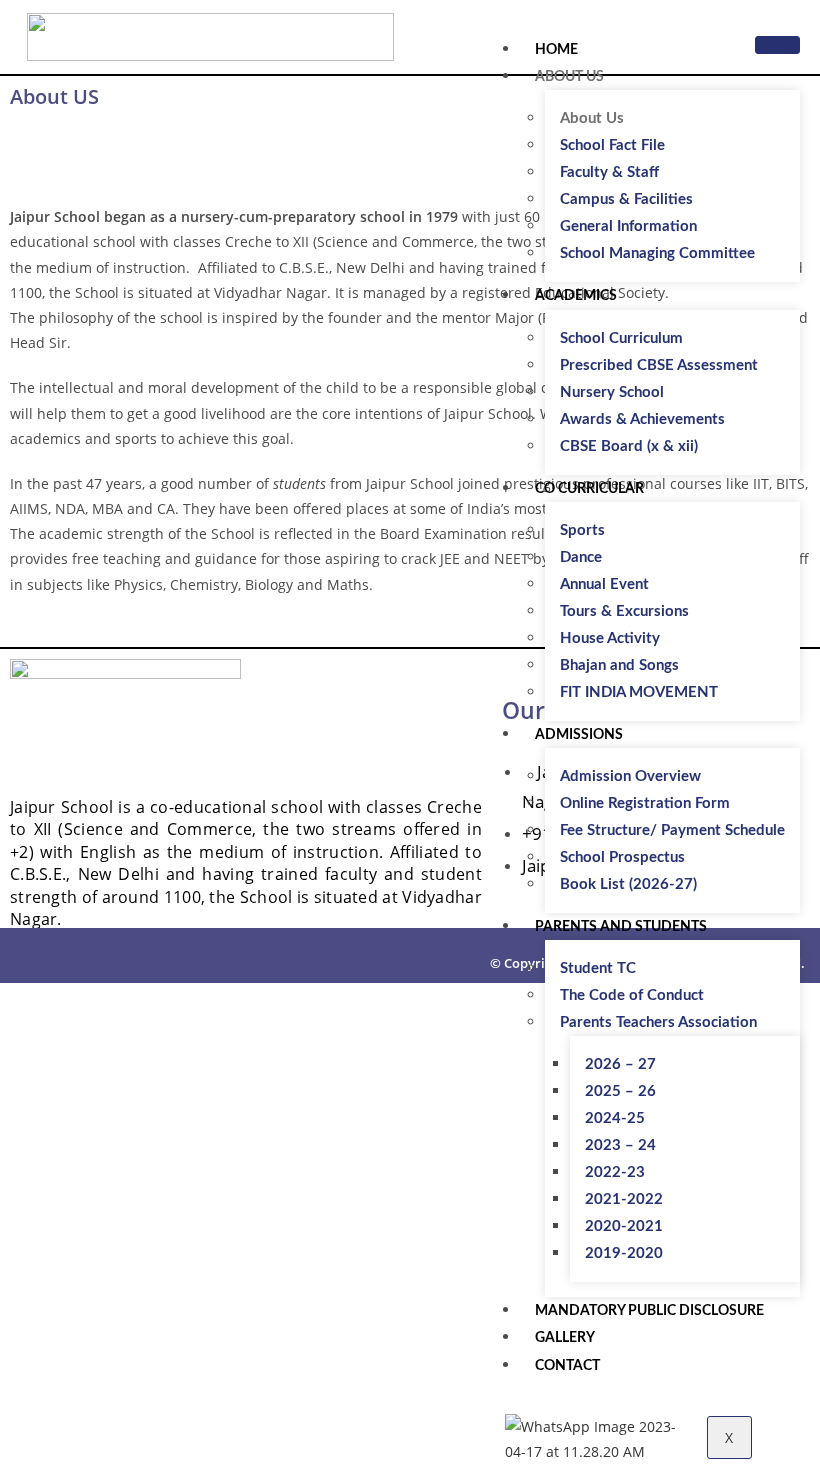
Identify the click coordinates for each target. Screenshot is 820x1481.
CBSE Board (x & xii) (629, 446)
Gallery (565, 1338)
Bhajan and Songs (619, 665)
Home (556, 50)
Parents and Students (621, 927)
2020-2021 (624, 1226)
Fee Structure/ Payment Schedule (672, 830)
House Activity (610, 638)
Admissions (579, 735)
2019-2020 (624, 1253)
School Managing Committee (657, 253)
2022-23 (615, 1172)
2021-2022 (624, 1199)
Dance (581, 557)
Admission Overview (630, 776)
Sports (582, 530)
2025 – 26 (620, 1091)
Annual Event (604, 584)
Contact (567, 1366)
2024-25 (615, 1118)
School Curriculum (621, 338)
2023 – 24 (620, 1145)
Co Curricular (589, 489)
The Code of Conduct (632, 995)
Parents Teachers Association (658, 1022)
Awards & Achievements (642, 419)
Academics (576, 296)
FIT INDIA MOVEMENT (639, 692)
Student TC (598, 968)
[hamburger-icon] (777, 45)
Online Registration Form (645, 803)
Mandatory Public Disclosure (649, 1311)
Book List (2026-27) (628, 884)
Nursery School (612, 392)
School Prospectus (622, 857)
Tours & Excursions (624, 611)
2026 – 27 (620, 1064)
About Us (569, 77)
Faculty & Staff (609, 172)
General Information (628, 226)
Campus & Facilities (626, 199)
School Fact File (612, 145)
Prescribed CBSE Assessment (659, 365)
